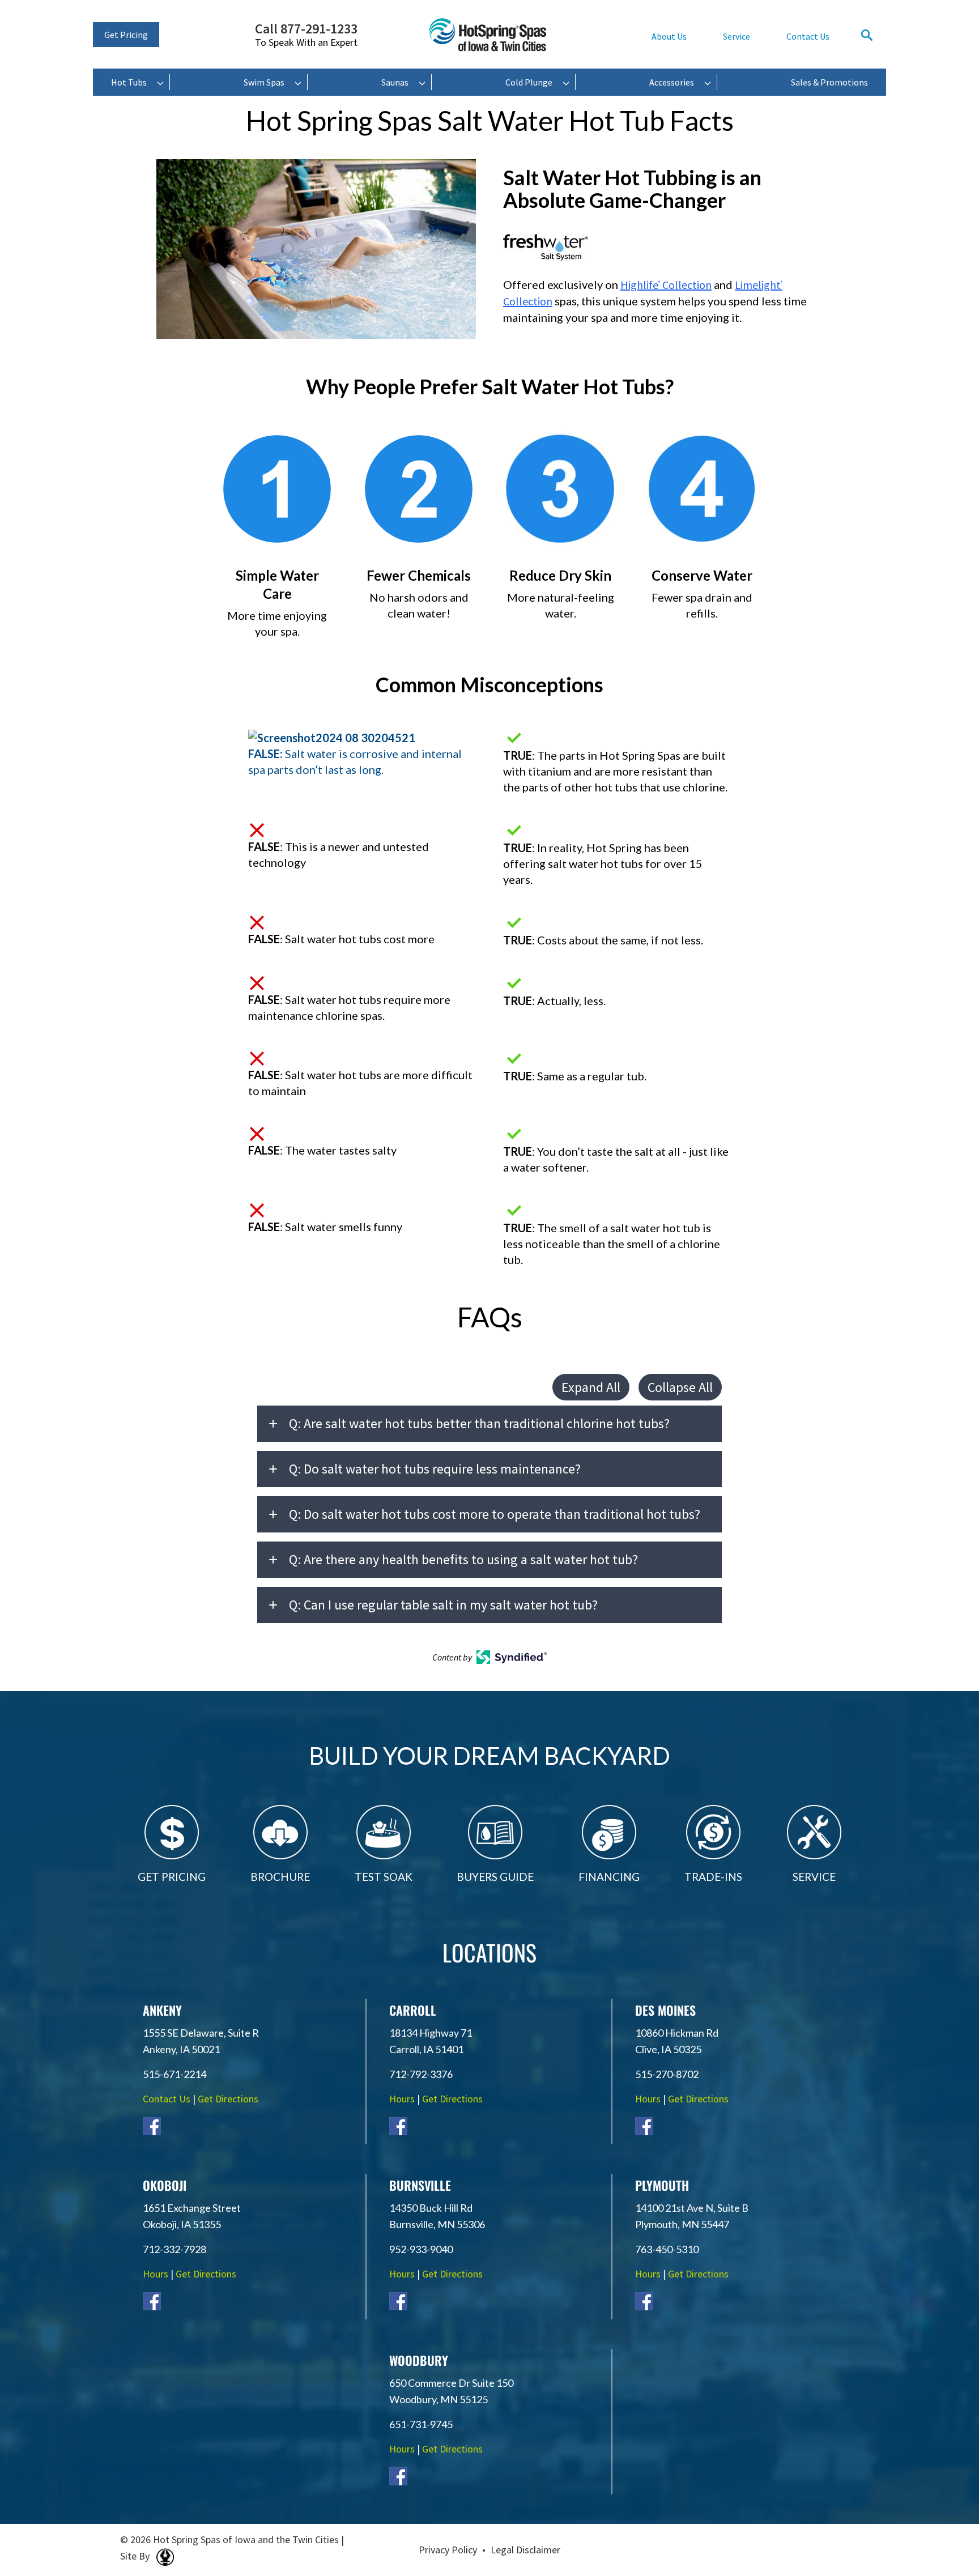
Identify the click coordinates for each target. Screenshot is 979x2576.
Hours (402, 2099)
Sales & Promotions (829, 82)
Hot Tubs (129, 82)
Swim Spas (264, 82)
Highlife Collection (666, 285)
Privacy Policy (448, 2550)
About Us (669, 36)
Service (737, 36)
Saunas (395, 82)
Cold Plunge (529, 82)
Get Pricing (126, 35)
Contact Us (808, 36)
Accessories (672, 82)
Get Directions (228, 2099)
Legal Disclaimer (525, 2550)
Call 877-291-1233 (306, 35)
